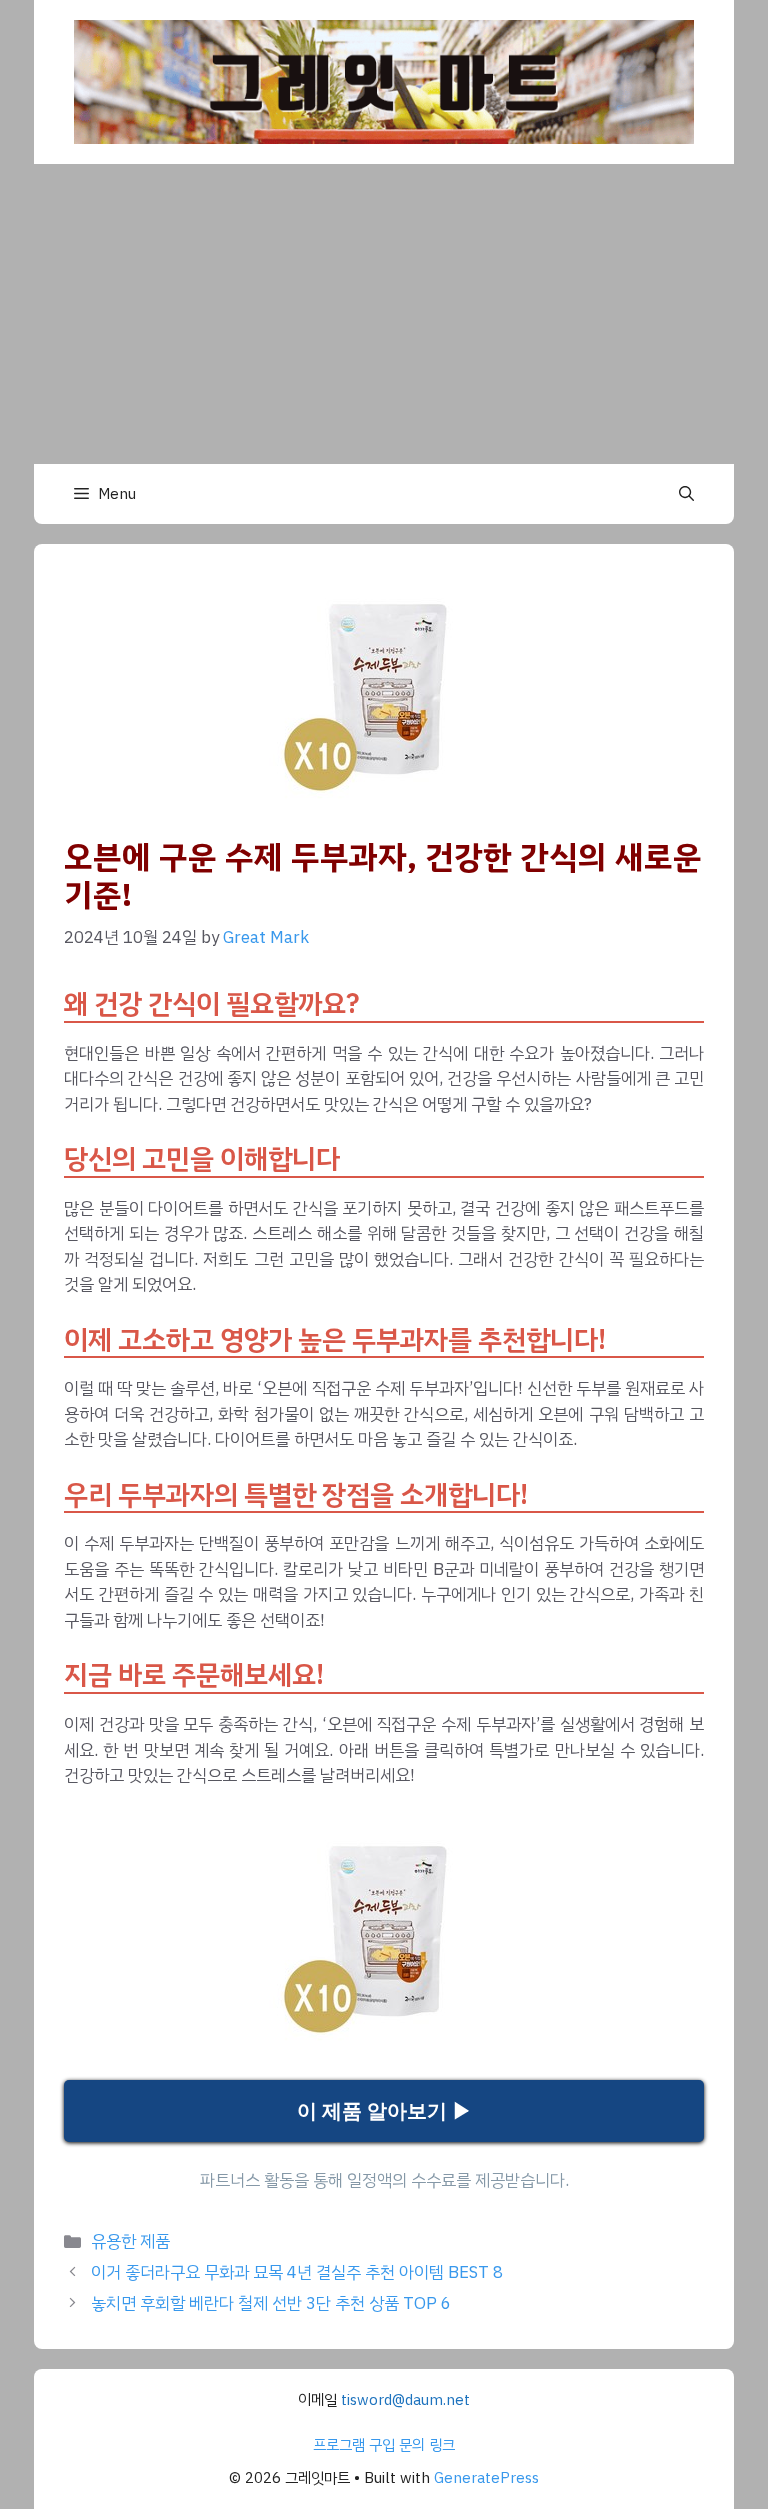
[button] (686, 494)
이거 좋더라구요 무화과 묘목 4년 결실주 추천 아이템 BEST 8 (297, 2272)
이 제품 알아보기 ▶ (384, 2111)
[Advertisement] (384, 314)
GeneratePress (486, 2478)
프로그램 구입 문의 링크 (384, 2445)
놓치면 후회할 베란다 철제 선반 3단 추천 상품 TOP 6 (271, 2303)
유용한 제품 (130, 2241)
